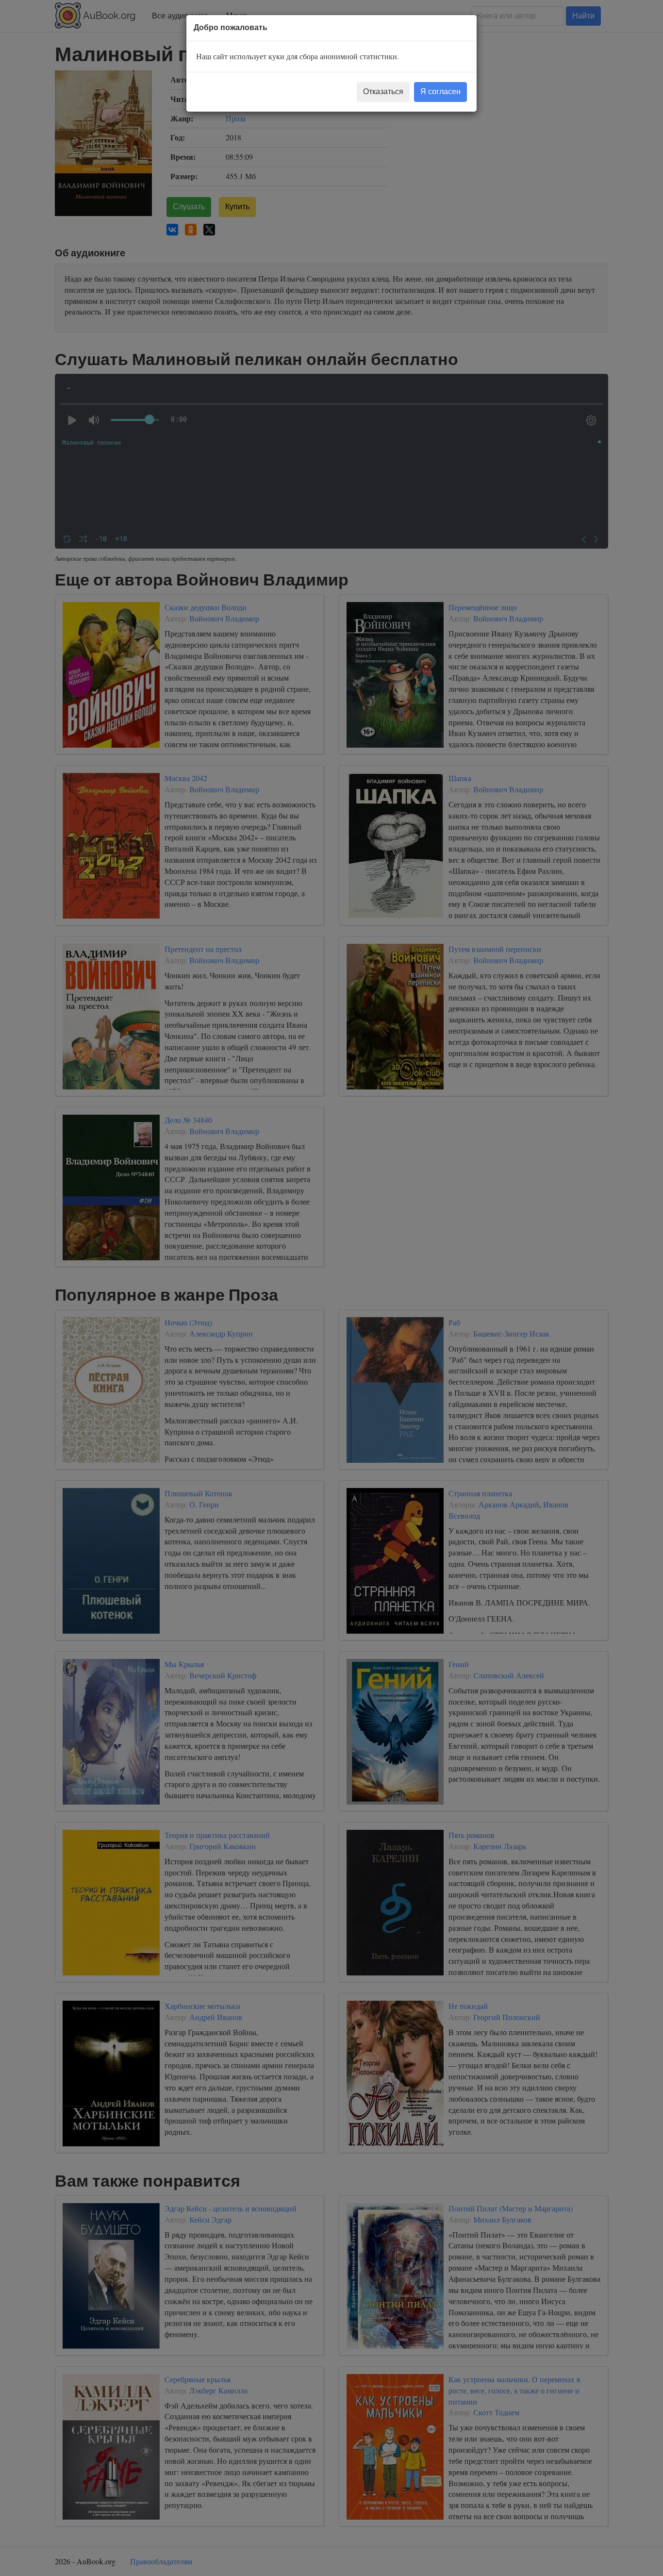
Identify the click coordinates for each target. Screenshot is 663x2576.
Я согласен (440, 92)
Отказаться (383, 92)
